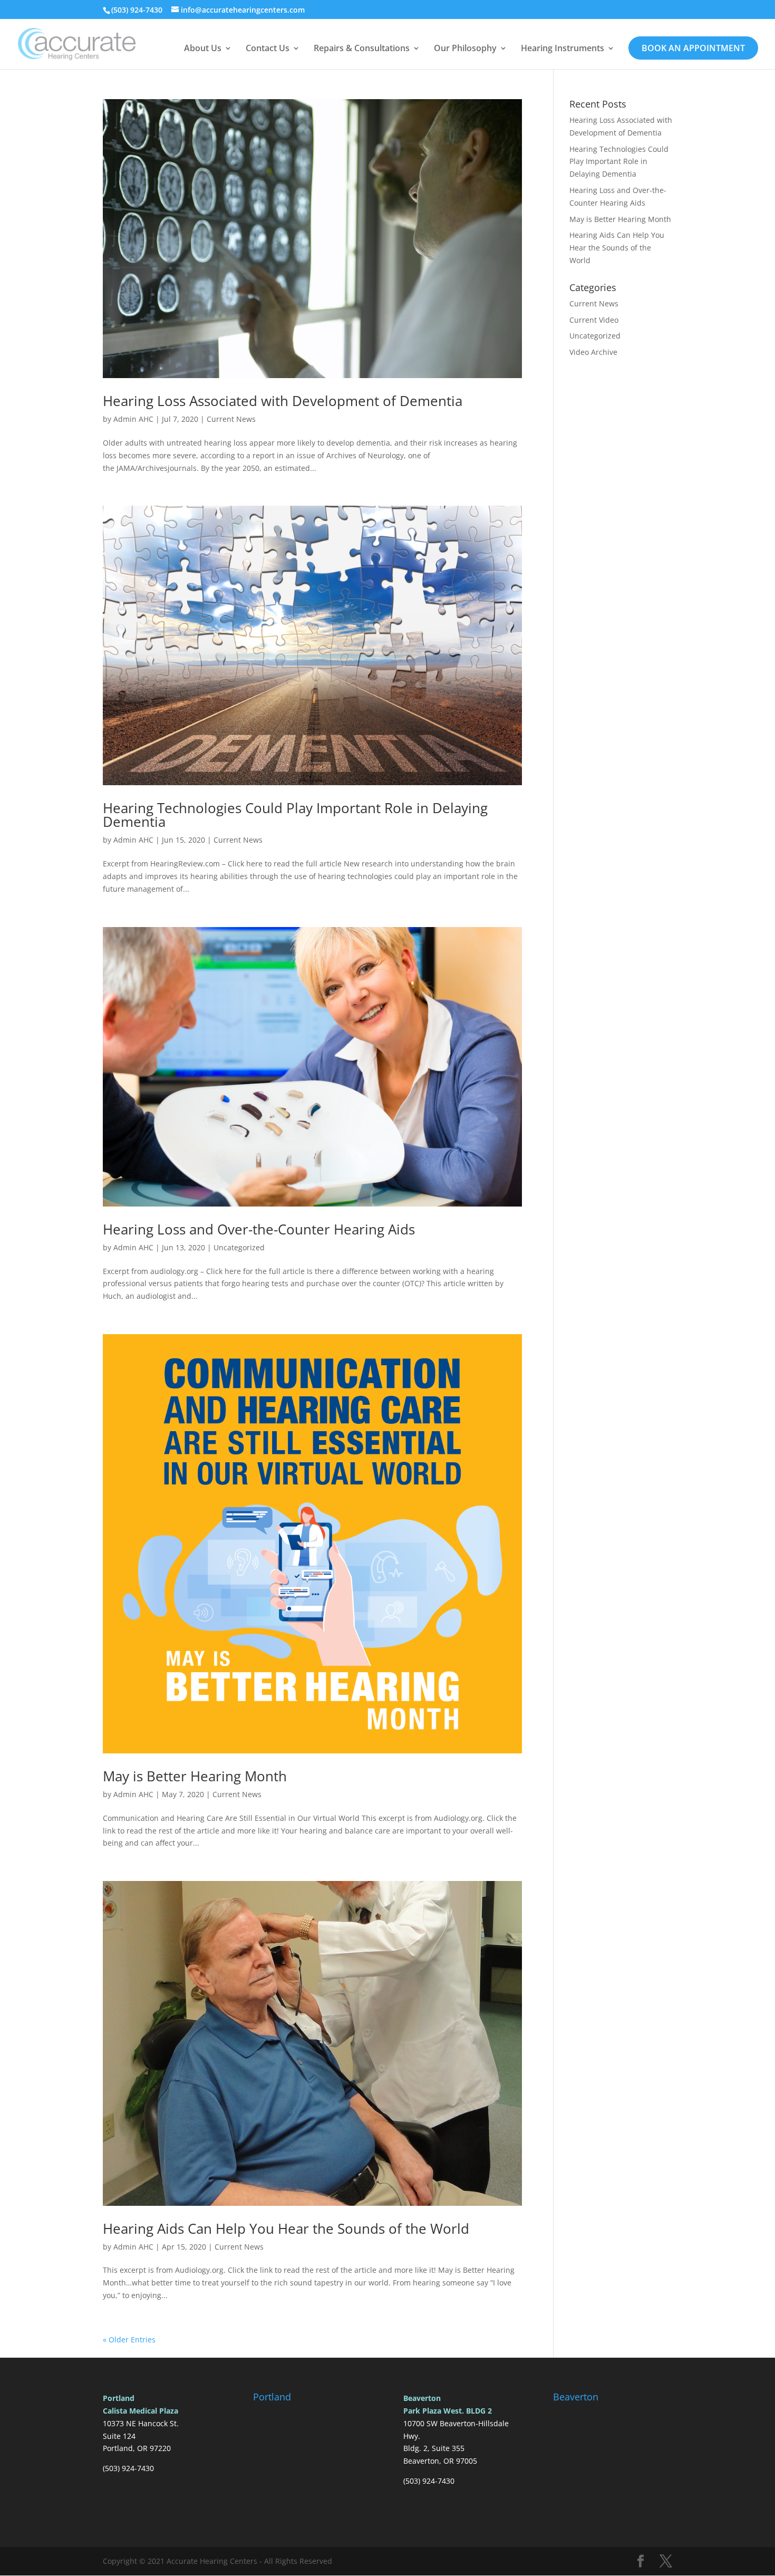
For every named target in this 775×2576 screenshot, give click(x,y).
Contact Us (268, 49)
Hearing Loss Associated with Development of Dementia (283, 401)
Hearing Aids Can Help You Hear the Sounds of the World (286, 2228)
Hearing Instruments (563, 49)
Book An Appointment (693, 48)
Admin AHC (133, 419)
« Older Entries (129, 2339)
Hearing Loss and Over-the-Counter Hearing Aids (259, 1229)
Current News (231, 419)
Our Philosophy (465, 49)
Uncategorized (239, 1247)
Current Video (594, 320)
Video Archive (593, 352)
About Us (203, 49)
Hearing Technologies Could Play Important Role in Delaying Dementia (295, 815)
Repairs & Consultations (362, 49)
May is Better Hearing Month (195, 1776)
